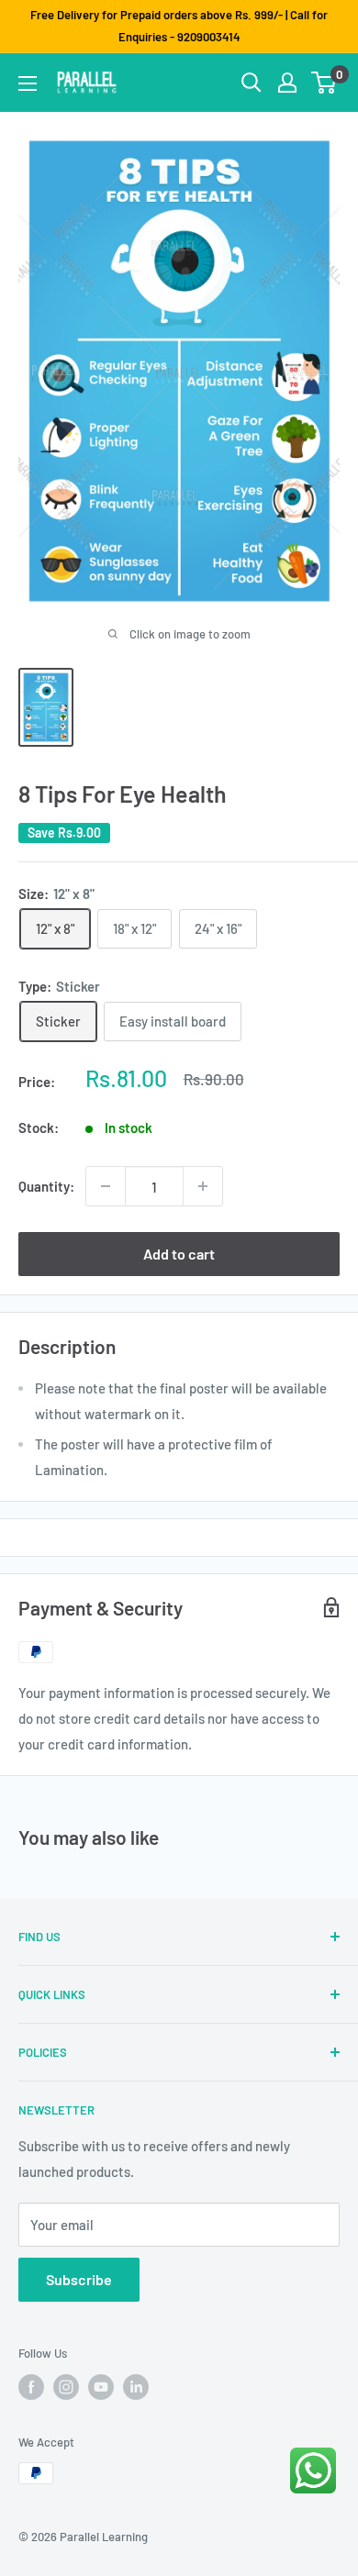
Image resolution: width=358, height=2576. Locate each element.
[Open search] (252, 83)
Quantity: (46, 1186)
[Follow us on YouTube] (101, 2387)
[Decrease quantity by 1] (106, 1186)
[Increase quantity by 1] (203, 1186)
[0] (324, 83)
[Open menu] (28, 83)
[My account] (287, 83)
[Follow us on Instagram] (66, 2387)
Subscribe (79, 2279)
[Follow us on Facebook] (31, 2387)
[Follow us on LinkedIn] (136, 2387)
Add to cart (179, 1254)
